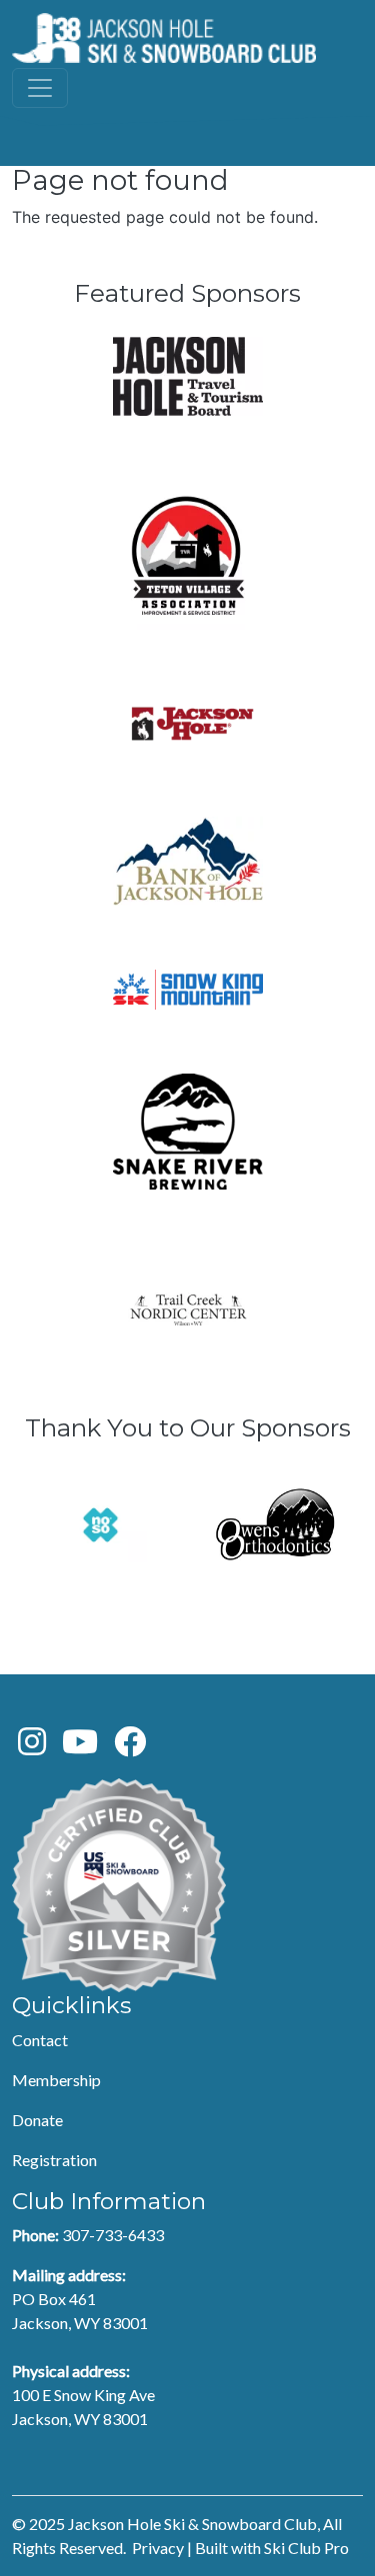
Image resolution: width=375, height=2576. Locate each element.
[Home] (164, 38)
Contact (40, 2040)
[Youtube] (80, 1747)
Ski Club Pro (306, 2548)
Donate (37, 2120)
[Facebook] (130, 1747)
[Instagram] (32, 1747)
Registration (54, 2160)
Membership (56, 2080)
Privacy (158, 2548)
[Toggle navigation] (40, 88)
